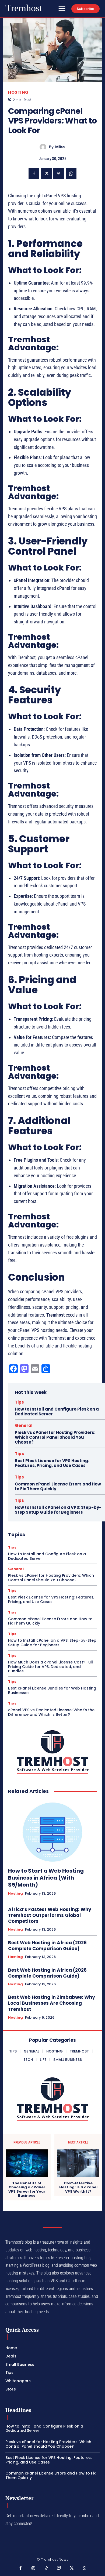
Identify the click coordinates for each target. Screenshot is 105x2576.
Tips (19, 1402)
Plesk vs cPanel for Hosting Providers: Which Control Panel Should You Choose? (55, 1437)
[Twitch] (59, 2568)
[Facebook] (34, 174)
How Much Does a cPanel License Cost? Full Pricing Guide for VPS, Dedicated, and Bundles (50, 1667)
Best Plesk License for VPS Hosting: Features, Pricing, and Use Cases (52, 1463)
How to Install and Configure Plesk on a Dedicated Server (57, 1411)
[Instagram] (33, 2568)
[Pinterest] (59, 174)
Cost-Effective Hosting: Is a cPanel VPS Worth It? (78, 2187)
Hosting (18, 92)
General (24, 1425)
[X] (46, 174)
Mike (60, 147)
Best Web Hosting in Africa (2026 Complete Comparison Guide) (47, 1946)
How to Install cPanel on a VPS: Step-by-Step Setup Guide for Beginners (58, 1510)
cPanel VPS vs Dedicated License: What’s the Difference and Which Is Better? (51, 1712)
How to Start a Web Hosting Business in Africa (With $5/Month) (46, 1878)
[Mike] (44, 147)
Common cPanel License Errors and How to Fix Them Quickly (58, 1486)
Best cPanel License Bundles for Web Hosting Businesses (52, 1690)
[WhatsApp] (71, 174)
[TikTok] (46, 2568)
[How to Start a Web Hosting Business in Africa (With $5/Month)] (52, 1831)
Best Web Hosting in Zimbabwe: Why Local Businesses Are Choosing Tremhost (52, 2003)
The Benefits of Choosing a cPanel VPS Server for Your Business (27, 2189)
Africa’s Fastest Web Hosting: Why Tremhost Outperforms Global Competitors (50, 1915)
